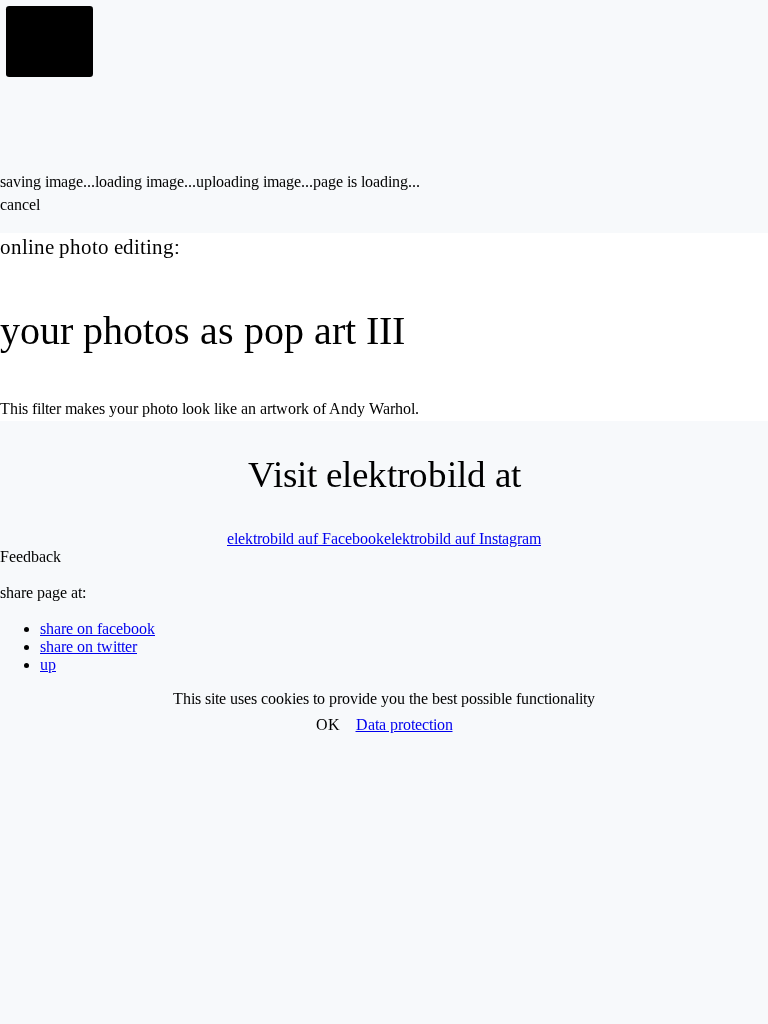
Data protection (404, 724)
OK (328, 724)
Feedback (30, 556)
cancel (20, 204)
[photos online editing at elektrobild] (50, 42)
